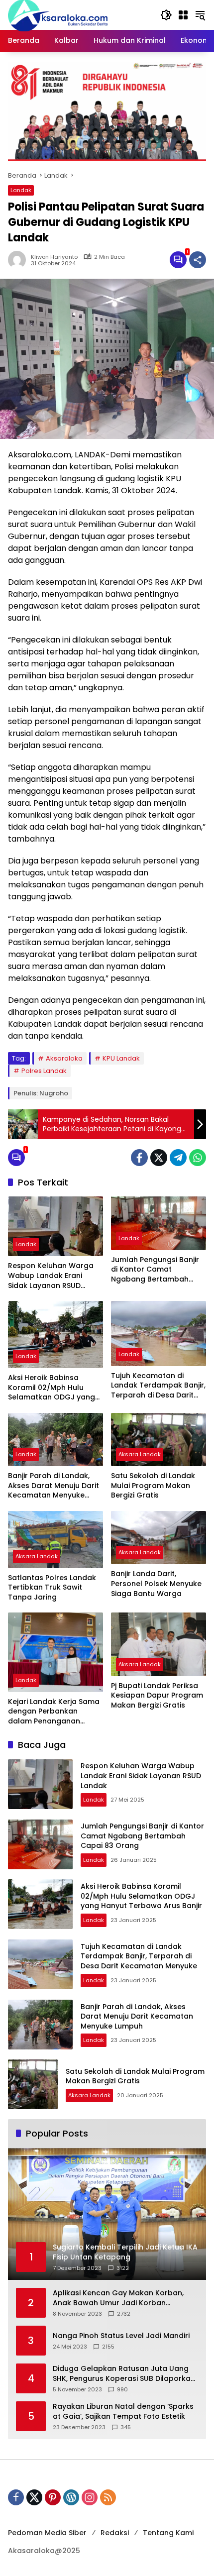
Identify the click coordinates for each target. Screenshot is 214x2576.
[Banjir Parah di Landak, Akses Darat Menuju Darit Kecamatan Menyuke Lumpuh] (55, 1440)
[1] (178, 260)
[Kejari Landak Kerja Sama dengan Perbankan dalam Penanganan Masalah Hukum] (55, 1652)
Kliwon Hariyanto (54, 257)
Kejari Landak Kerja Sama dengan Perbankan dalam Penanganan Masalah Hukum (54, 1712)
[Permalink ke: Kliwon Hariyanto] (19, 260)
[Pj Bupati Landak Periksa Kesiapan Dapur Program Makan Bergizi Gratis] (159, 1644)
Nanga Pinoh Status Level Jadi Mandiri (121, 2336)
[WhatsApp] (198, 1158)
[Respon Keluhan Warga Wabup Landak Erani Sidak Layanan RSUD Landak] (55, 1226)
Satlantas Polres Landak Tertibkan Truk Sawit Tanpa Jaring (52, 1588)
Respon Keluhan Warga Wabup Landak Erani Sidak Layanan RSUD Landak (51, 1276)
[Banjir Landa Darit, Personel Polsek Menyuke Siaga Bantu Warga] (159, 1538)
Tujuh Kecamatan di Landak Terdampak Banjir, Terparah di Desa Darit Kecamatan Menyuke (158, 1386)
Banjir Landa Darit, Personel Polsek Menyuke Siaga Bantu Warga (156, 1584)
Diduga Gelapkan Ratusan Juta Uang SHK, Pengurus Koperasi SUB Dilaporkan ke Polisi (124, 2374)
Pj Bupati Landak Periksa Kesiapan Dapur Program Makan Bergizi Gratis (157, 1696)
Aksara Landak (140, 1454)
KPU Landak (121, 1058)
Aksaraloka (64, 1058)
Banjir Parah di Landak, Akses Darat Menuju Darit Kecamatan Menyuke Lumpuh (53, 1486)
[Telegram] (178, 1158)
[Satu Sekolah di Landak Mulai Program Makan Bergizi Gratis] (159, 1440)
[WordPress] (71, 2497)
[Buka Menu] (183, 15)
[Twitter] (159, 1158)
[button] (166, 15)
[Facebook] (139, 1158)
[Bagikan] (198, 260)
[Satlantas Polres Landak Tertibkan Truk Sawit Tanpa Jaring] (55, 1540)
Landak (21, 190)
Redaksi (115, 2533)
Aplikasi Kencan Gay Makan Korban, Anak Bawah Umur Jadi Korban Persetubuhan (118, 2298)
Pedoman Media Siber (47, 2533)
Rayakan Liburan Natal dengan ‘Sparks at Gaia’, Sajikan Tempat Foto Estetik (123, 2412)
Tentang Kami (168, 2533)
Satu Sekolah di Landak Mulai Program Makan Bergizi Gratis (153, 1486)
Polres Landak (44, 1071)
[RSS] (108, 2497)
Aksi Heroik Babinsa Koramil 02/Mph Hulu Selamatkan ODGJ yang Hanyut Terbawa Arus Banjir (52, 1388)
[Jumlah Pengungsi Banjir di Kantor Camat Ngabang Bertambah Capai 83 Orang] (159, 1223)
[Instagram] (90, 2497)
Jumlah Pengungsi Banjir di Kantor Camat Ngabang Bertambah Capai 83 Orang (155, 1270)
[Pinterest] (53, 2497)
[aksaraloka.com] (58, 14)
